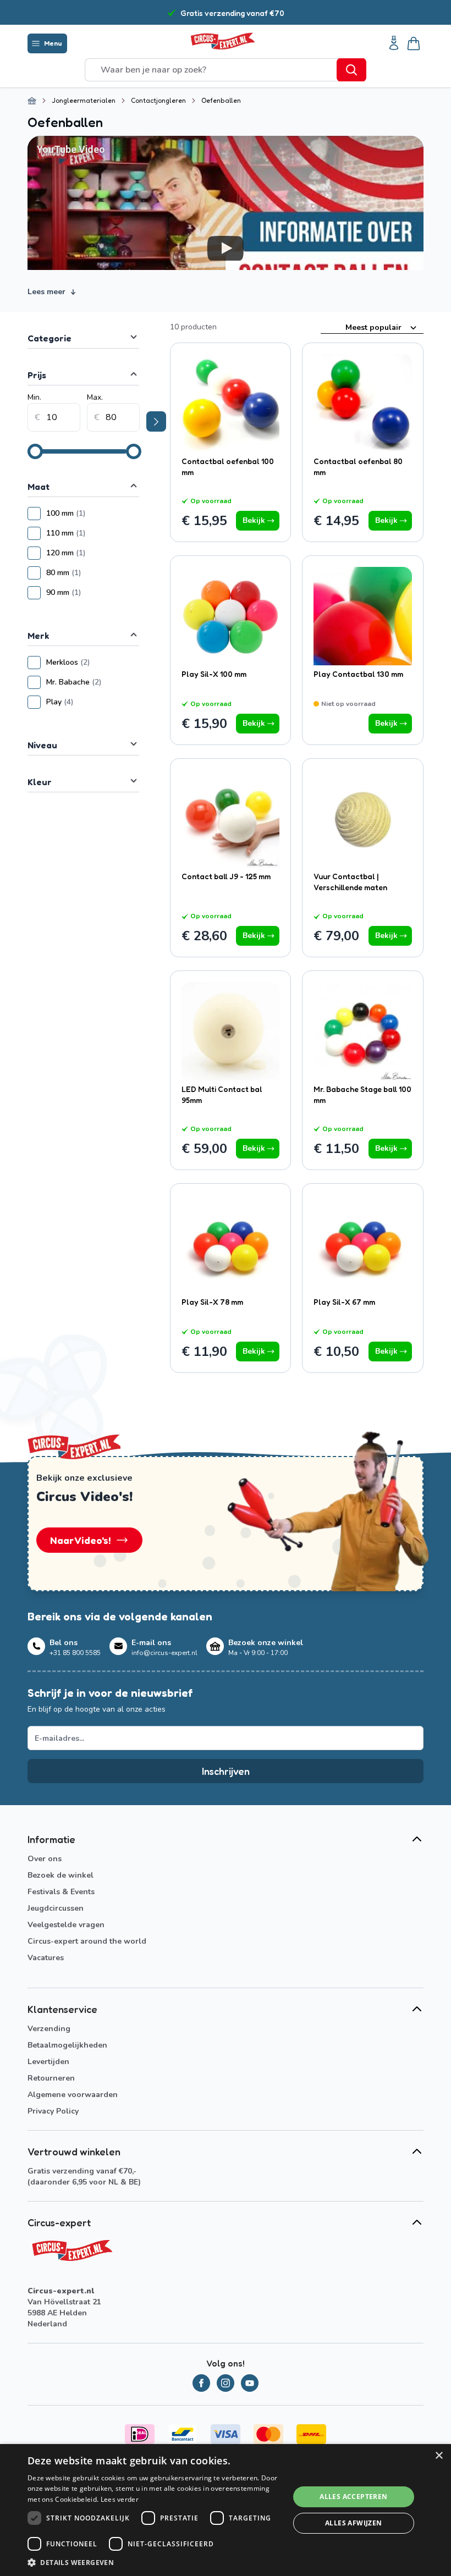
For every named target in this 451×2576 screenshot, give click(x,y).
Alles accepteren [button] (353, 2497)
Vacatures (46, 1958)
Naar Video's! (81, 1540)
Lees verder (120, 2499)
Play (93, 702)
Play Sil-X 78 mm (212, 1302)
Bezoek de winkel (61, 1875)
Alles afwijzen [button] (354, 2523)
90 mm (93, 592)
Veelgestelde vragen (66, 1925)
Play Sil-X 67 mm (344, 1302)
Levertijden (48, 2062)
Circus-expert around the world (87, 1941)
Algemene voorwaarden (73, 2095)
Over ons (45, 1859)
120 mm (93, 553)
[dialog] (226, 2510)
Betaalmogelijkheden (67, 2045)
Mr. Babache (93, 682)
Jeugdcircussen (56, 1908)
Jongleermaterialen (84, 100)
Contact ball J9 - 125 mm (226, 876)
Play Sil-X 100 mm (214, 674)
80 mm (93, 573)
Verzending (49, 2029)
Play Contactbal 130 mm (358, 674)
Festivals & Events (61, 1892)
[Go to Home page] (222, 41)
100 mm (93, 513)
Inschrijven (226, 1771)
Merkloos (93, 662)
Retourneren (51, 2078)
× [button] (439, 2456)
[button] (155, 2562)
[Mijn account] (394, 43)
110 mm (93, 533)
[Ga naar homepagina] (32, 101)
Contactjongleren (158, 100)
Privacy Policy (53, 2111)
